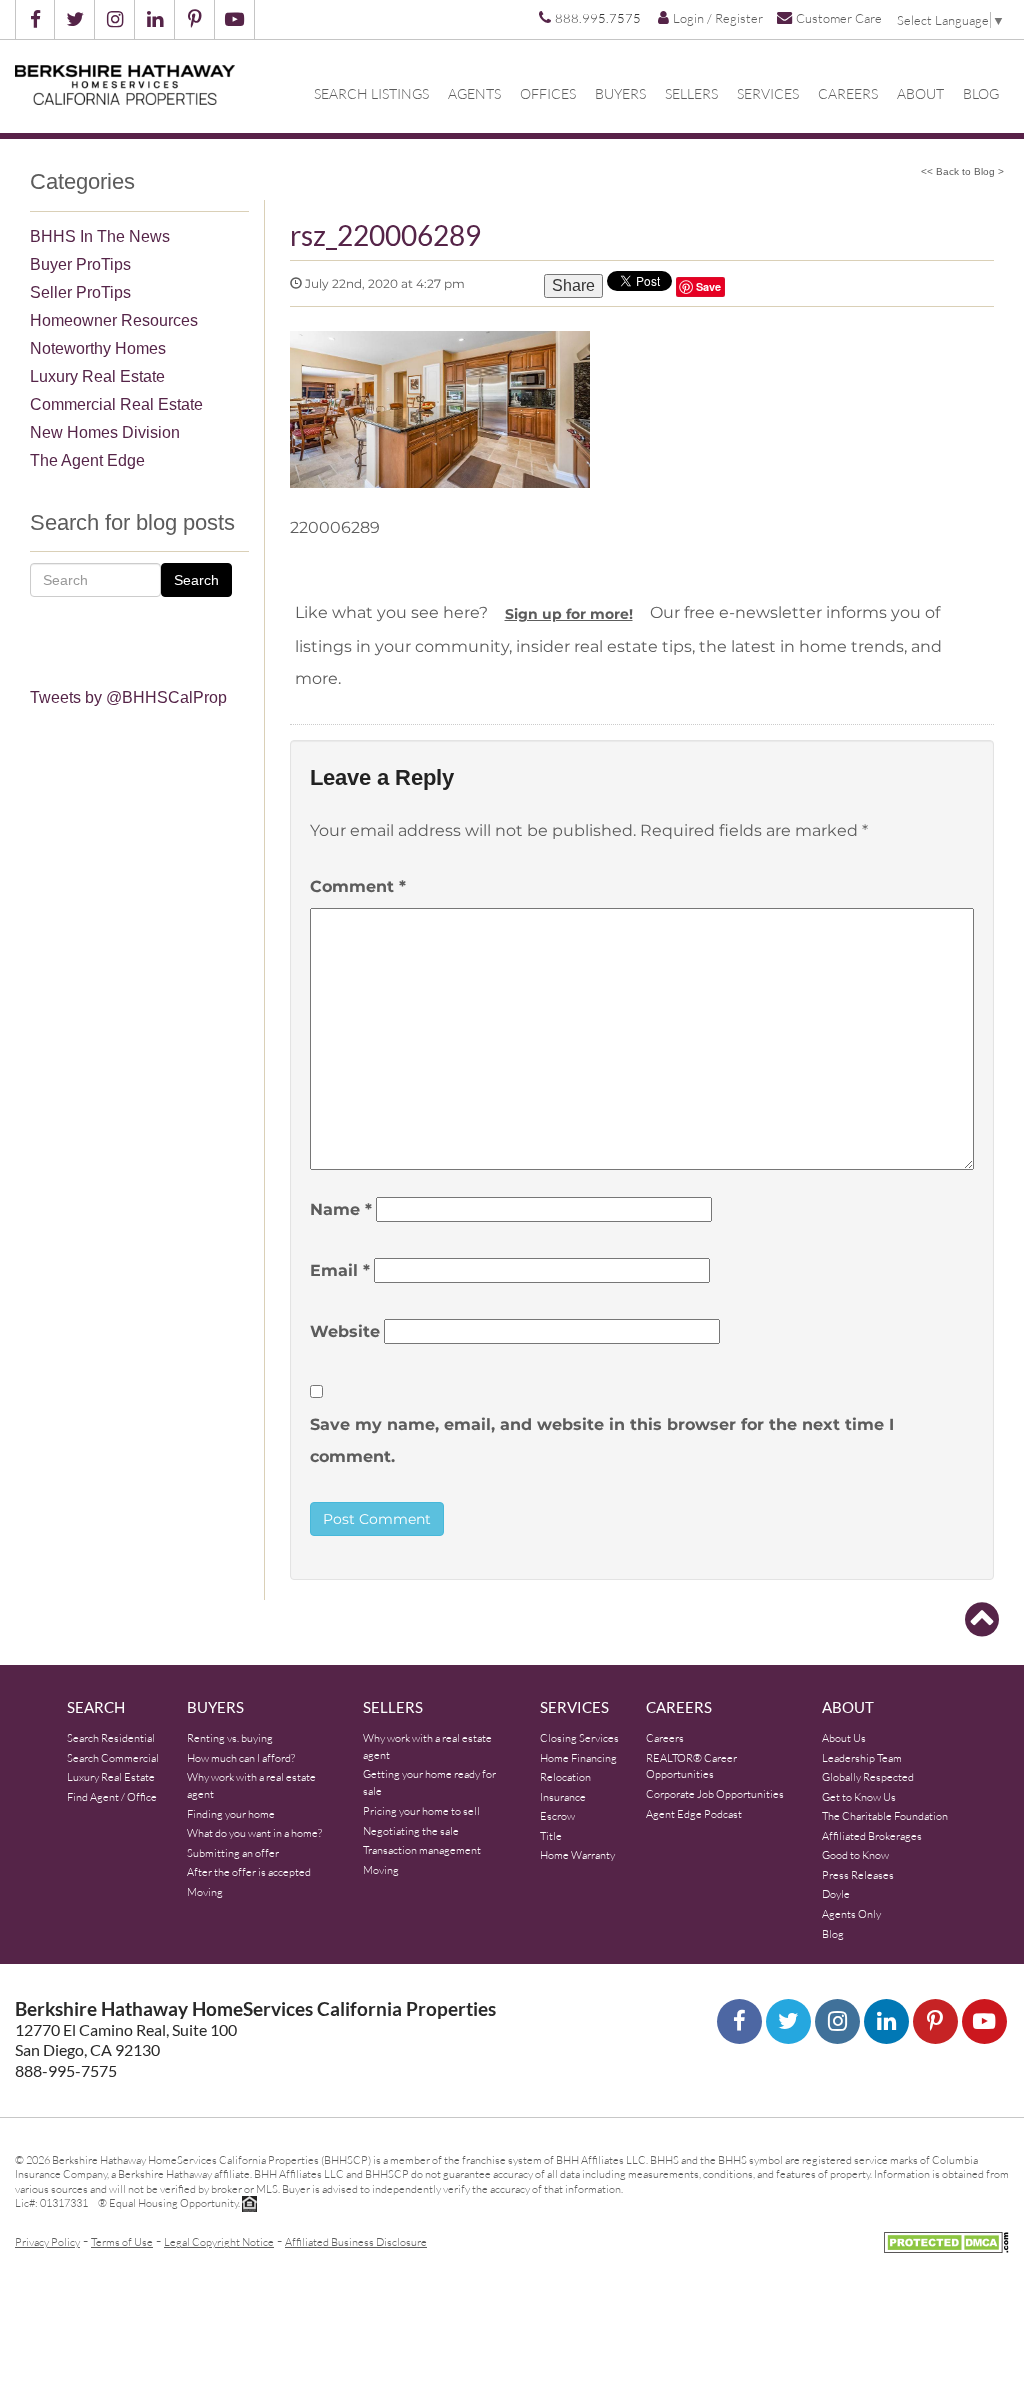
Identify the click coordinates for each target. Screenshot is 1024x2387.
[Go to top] (982, 1620)
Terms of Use (122, 2241)
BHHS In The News (100, 236)
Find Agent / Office (112, 1797)
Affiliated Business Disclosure (356, 2241)
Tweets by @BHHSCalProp (128, 697)
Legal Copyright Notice (219, 2241)
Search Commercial (113, 1758)
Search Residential (111, 1738)
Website (345, 1331)
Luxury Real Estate (97, 376)
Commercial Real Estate (116, 404)
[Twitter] (788, 2021)
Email (340, 1270)
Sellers (691, 94)
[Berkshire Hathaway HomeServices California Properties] (125, 84)
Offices (548, 94)
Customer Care (839, 17)
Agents (474, 94)
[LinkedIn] (886, 2021)
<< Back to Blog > (962, 171)
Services (768, 94)
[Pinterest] (935, 2021)
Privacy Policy (47, 2241)
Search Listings (371, 94)
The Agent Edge (87, 460)
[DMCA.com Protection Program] (946, 2240)
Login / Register (718, 18)
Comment (358, 886)
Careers (848, 94)
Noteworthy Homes (98, 348)
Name (341, 1209)
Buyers (620, 94)
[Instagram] (837, 2021)
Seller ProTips (80, 292)
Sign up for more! (569, 614)
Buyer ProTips (80, 264)
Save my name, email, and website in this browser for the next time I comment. (602, 1440)
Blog (981, 94)
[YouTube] (984, 2021)
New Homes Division (105, 432)
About (920, 94)
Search (196, 580)
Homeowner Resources (114, 320)
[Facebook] (739, 2021)
